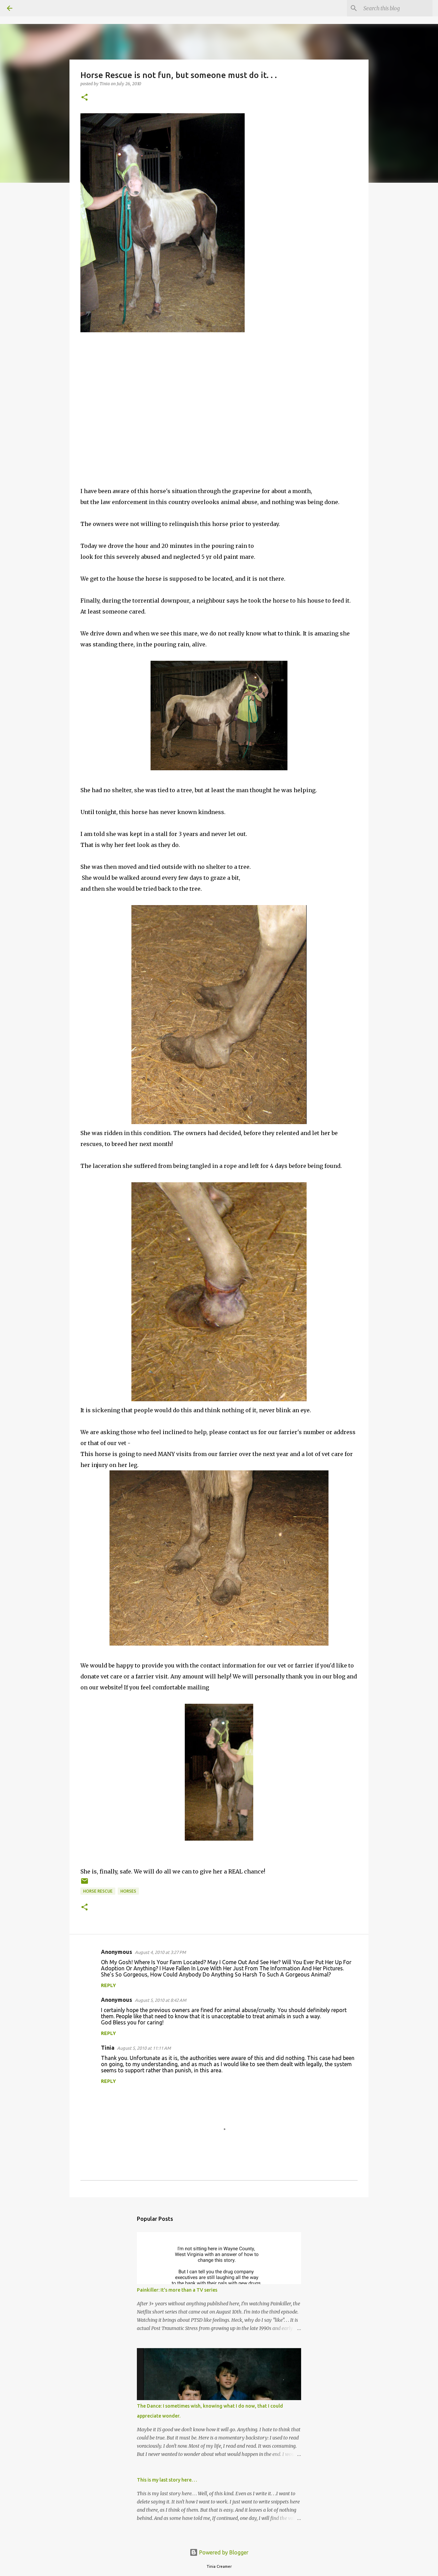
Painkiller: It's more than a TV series (177, 2290)
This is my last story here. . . (167, 2480)
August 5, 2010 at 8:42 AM (160, 2000)
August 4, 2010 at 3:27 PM (160, 1952)
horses (128, 1891)
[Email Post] (85, 1884)
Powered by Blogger (223, 2552)
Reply (108, 1985)
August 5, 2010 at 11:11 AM (144, 2048)
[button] (85, 98)
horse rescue (98, 1891)
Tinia (108, 2048)
